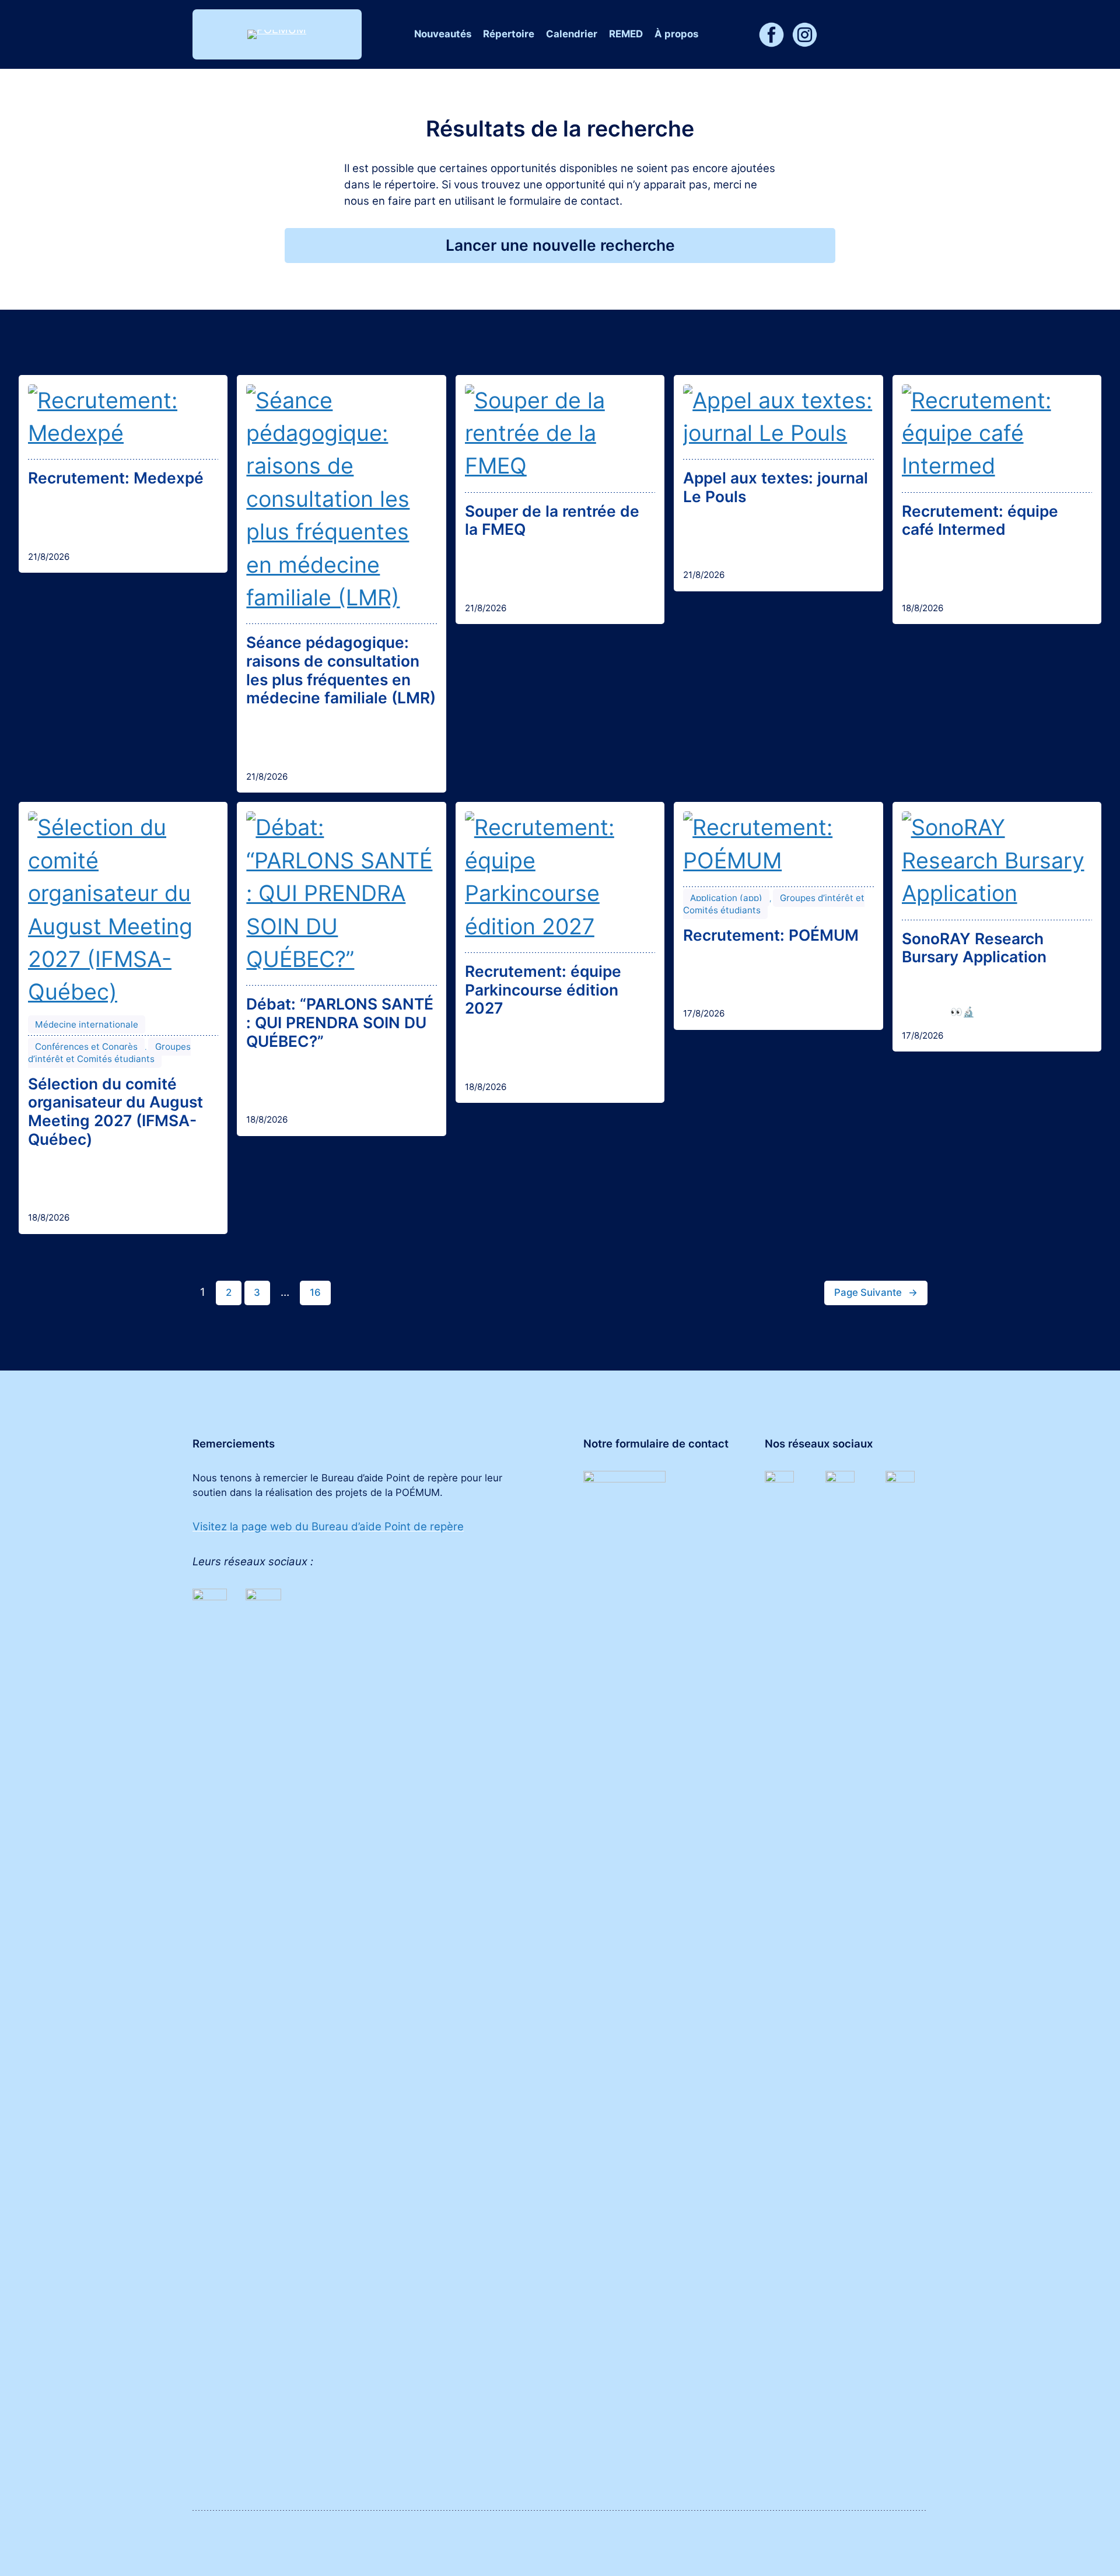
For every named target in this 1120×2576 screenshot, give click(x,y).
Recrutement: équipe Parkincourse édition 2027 (543, 990)
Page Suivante (876, 1292)
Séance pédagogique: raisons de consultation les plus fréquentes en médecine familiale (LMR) (341, 670)
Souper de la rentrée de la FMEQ (552, 521)
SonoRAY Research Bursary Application (974, 948)
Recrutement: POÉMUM (771, 935)
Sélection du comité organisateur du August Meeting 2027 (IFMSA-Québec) (116, 1112)
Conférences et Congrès (86, 1047)
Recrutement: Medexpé (116, 478)
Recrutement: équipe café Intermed (980, 521)
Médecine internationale (87, 1024)
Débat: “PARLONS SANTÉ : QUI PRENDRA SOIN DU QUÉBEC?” (340, 1022)
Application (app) (726, 898)
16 (315, 1292)
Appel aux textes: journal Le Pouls (776, 487)
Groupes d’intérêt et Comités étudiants (109, 1053)
